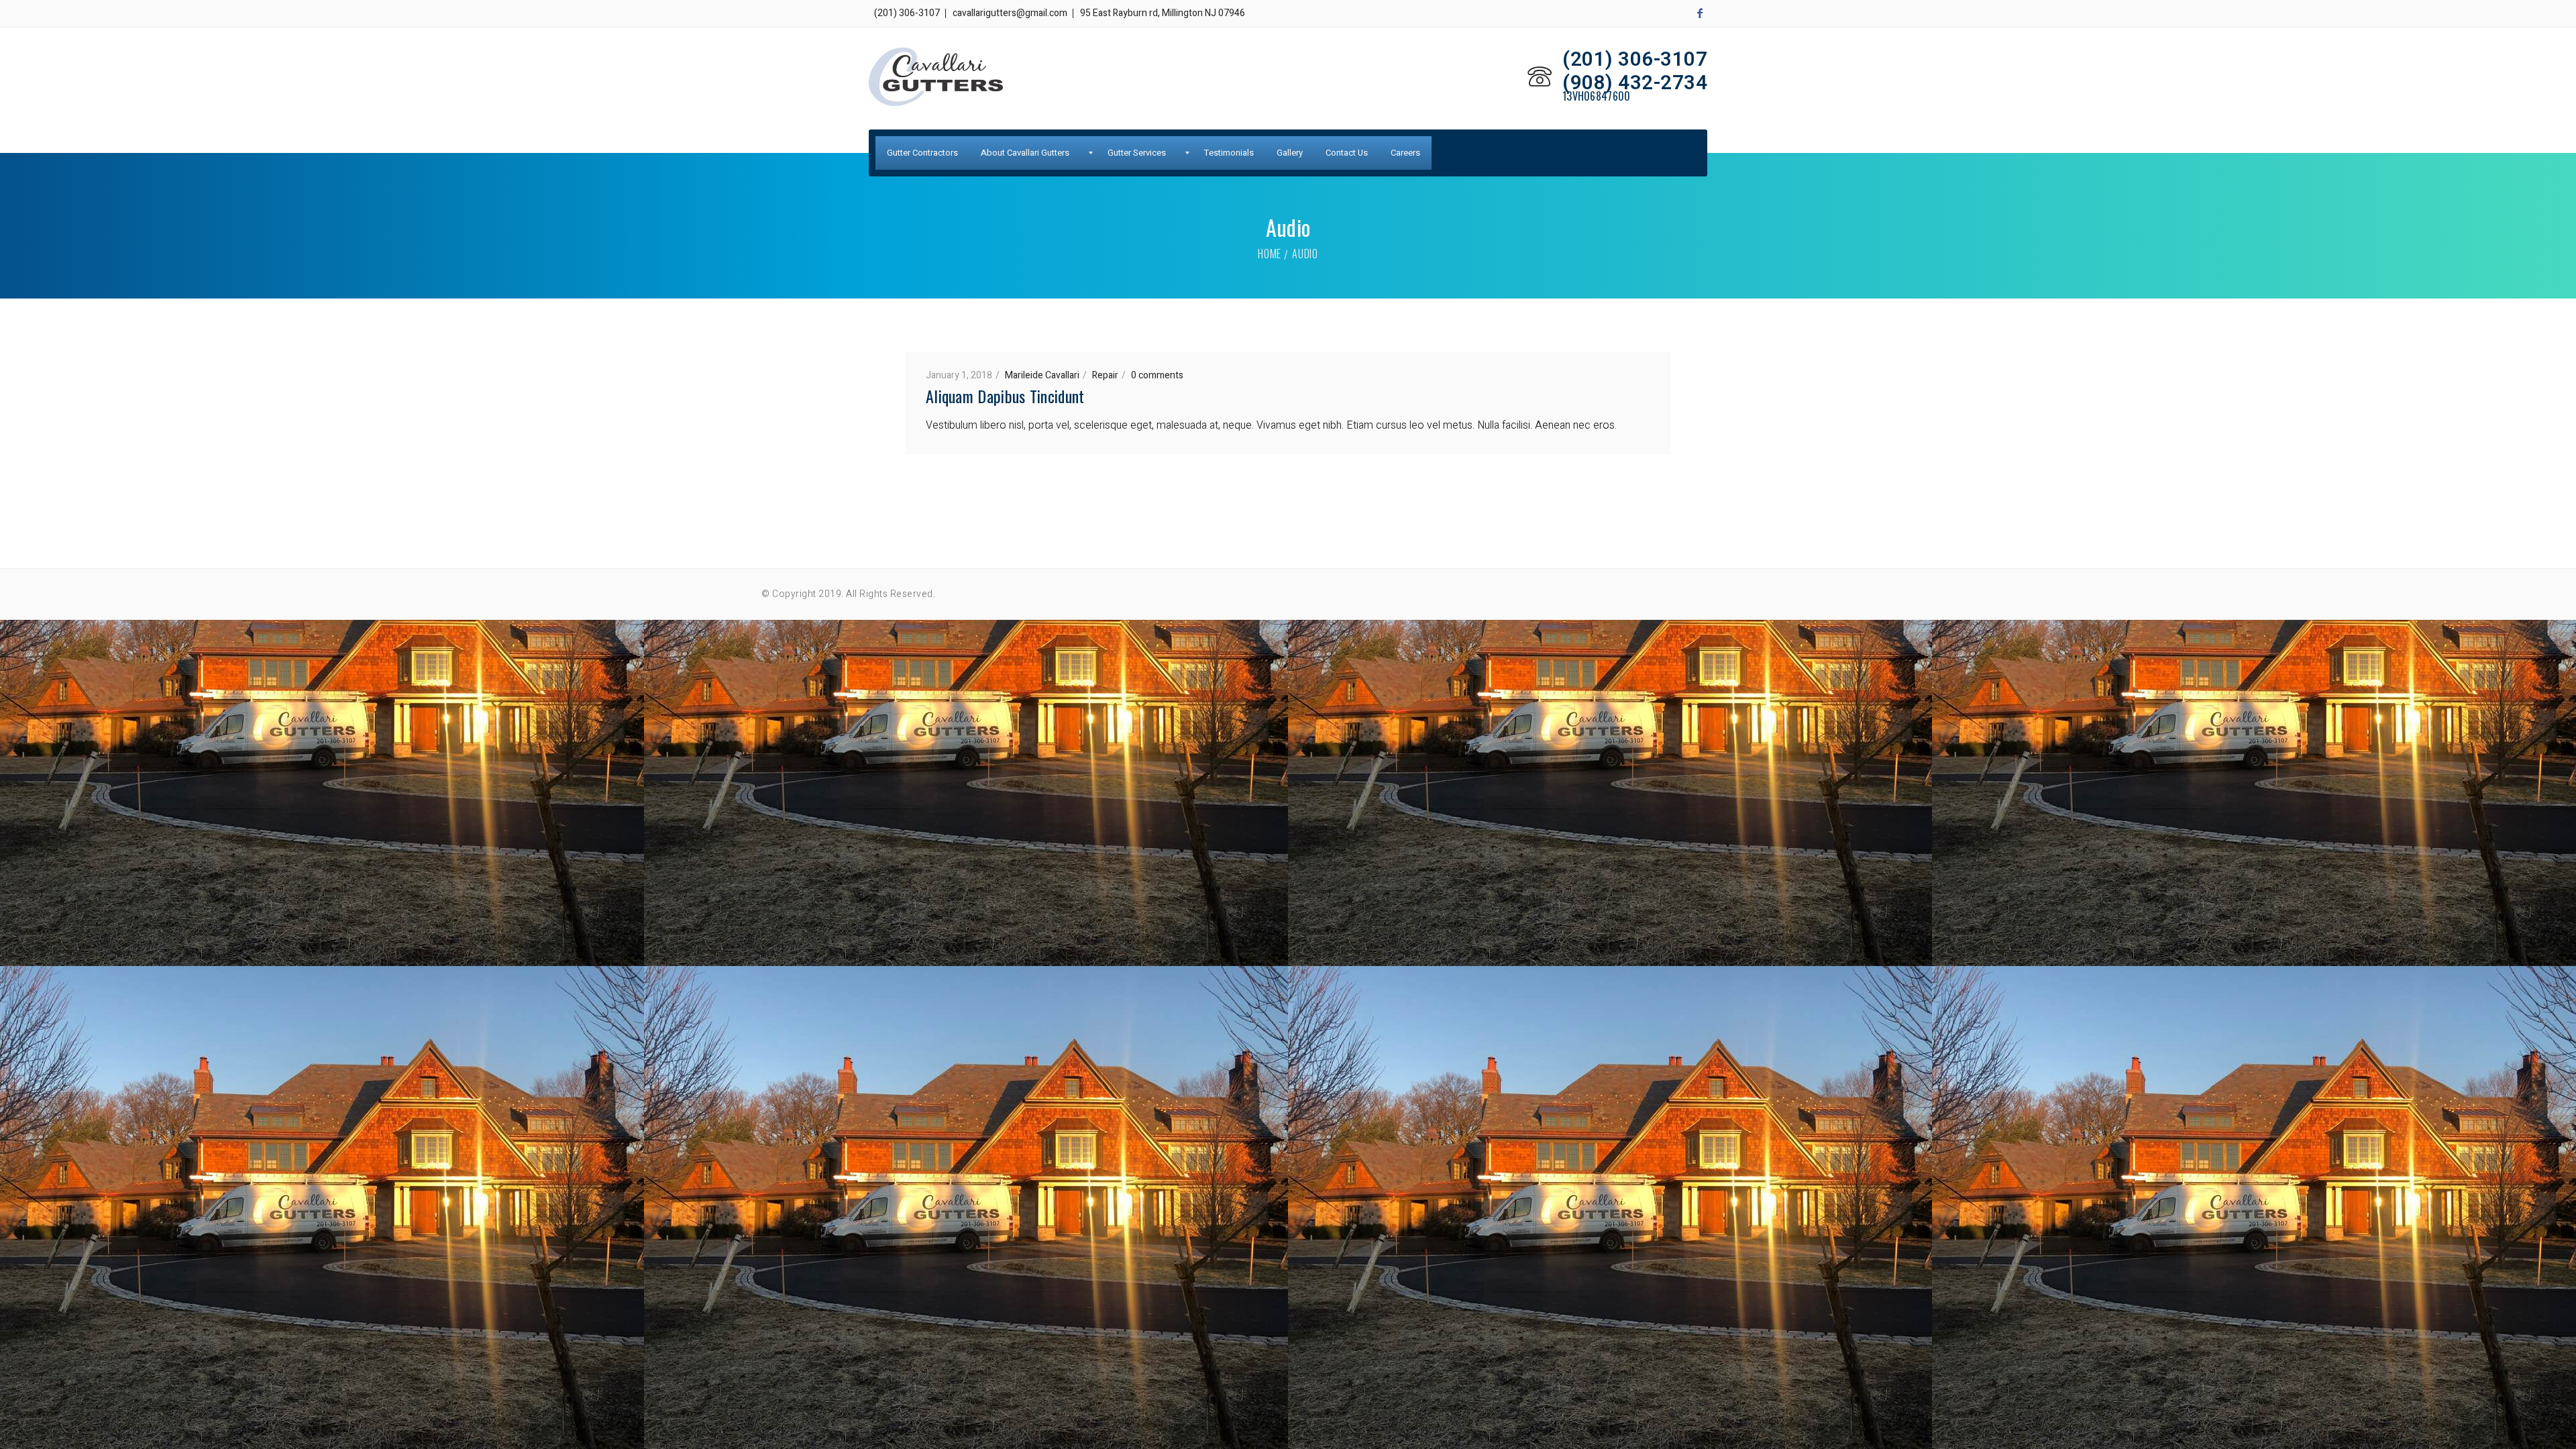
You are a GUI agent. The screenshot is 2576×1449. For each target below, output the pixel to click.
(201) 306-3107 (907, 13)
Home (1270, 254)
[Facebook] (1700, 13)
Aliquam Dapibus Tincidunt (1005, 396)
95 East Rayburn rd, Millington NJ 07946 (1163, 13)
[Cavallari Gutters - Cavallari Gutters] (936, 77)
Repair (1105, 375)
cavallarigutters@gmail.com (1010, 13)
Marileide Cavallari (1042, 375)
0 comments (1157, 375)
